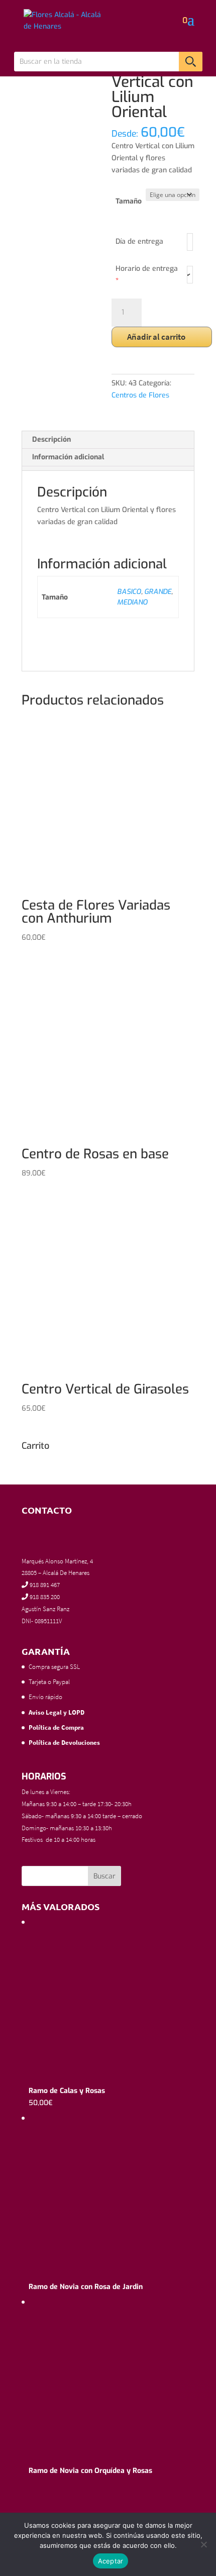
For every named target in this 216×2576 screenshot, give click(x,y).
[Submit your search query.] (191, 62)
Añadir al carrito (156, 337)
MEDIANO (132, 602)
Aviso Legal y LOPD (57, 1712)
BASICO (129, 592)
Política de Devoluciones (64, 1743)
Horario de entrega (147, 275)
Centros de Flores (140, 395)
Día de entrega (139, 241)
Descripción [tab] (51, 439)
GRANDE (158, 592)
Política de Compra (56, 1727)
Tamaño (129, 201)
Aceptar (111, 2561)
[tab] (108, 468)
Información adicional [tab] (68, 457)
